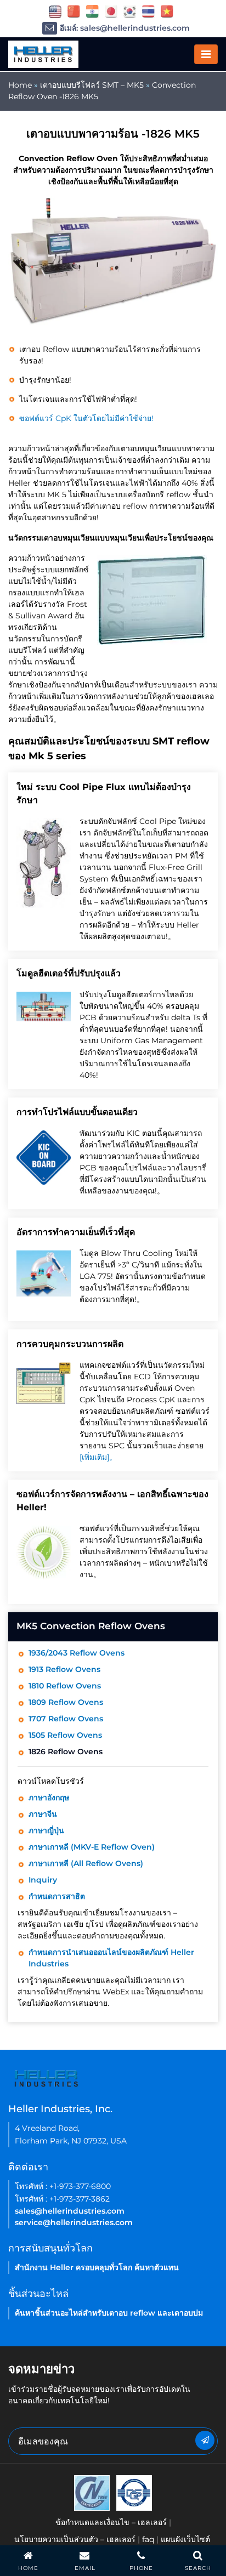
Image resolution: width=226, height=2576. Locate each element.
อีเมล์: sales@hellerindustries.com (125, 28)
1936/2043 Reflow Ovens (77, 1653)
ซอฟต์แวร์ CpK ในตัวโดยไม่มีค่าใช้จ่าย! (86, 418)
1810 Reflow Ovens (65, 1686)
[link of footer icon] (92, 2492)
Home (20, 85)
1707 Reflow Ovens (66, 1719)
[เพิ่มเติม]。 (98, 1457)
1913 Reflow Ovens (64, 1669)
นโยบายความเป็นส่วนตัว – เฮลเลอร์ (75, 2539)
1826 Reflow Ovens (66, 1752)
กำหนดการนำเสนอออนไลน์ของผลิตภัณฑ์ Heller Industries (111, 1958)
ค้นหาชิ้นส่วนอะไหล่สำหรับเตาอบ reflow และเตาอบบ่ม (109, 2313)
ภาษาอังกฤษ (49, 1798)
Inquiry (43, 1880)
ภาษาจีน (43, 1814)
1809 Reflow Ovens (66, 1702)
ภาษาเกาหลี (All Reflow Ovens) (86, 1863)
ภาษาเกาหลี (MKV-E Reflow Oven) (92, 1847)
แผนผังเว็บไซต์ (185, 2539)
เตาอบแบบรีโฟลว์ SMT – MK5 (92, 85)
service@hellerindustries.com (74, 2222)
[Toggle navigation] (206, 54)
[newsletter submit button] (205, 2440)
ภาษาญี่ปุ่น (46, 1830)
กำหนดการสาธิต (57, 1896)
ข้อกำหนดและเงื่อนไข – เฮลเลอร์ (111, 2522)
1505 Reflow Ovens (65, 1735)
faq (148, 2539)
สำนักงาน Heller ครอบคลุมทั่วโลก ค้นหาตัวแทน (97, 2267)
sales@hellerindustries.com (70, 2211)
